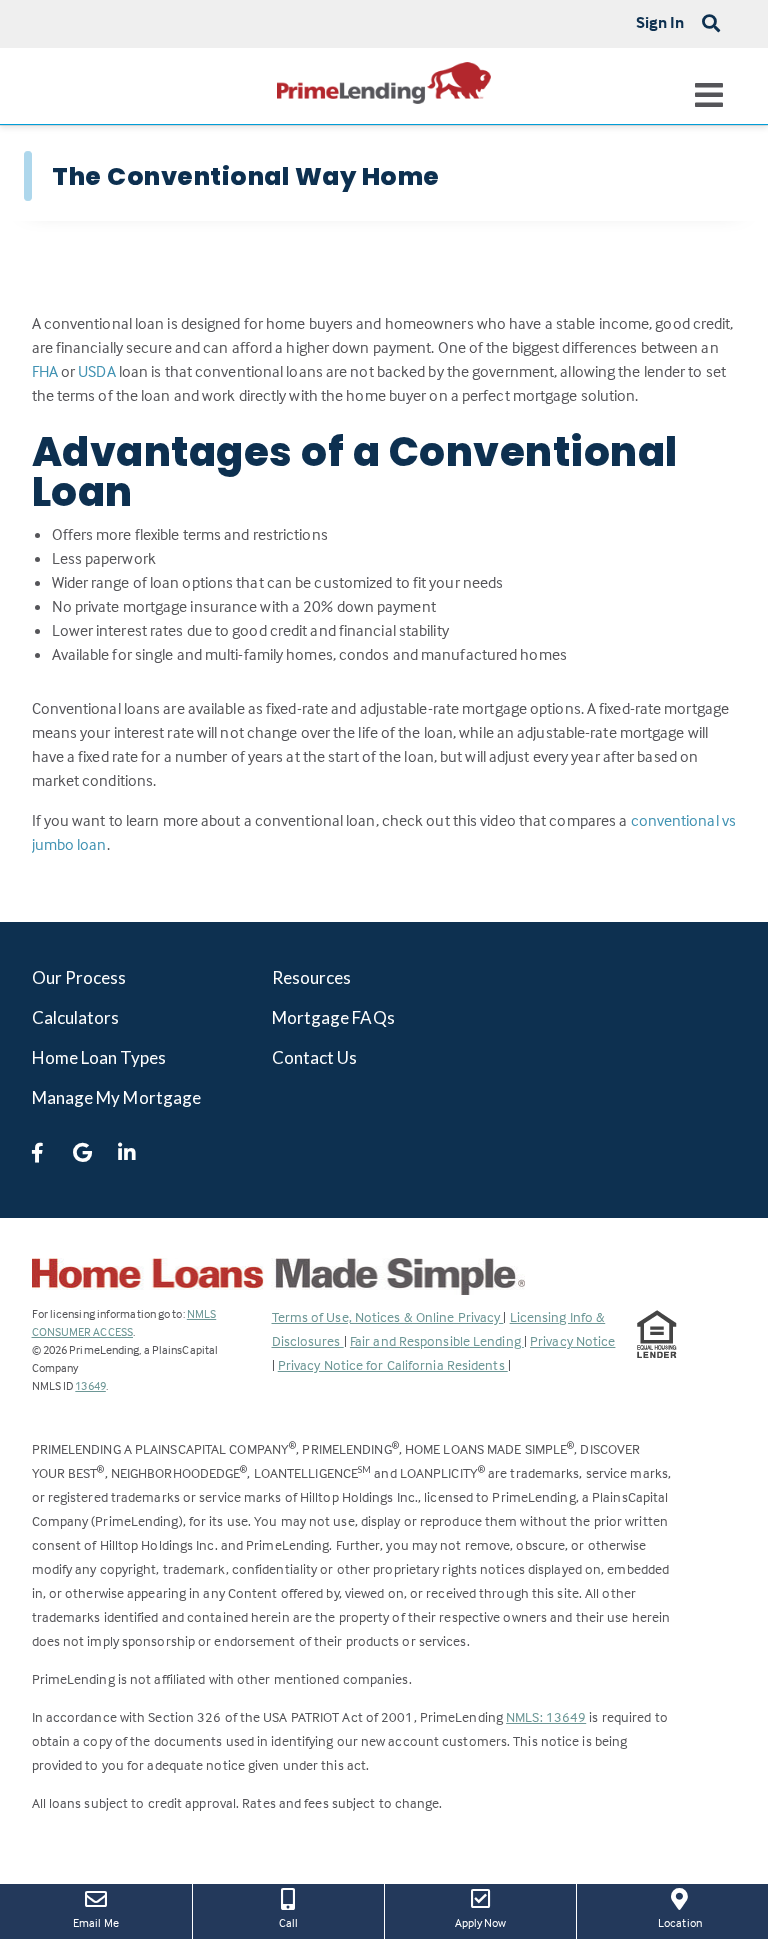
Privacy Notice (572, 1340)
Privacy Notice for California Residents (393, 1364)
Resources (312, 977)
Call (288, 1922)
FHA (45, 371)
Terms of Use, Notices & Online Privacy (388, 1316)
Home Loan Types (99, 1057)
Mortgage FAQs (333, 1017)
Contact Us (315, 1057)
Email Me (96, 1922)
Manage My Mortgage (117, 1097)
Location (694, 1922)
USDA (96, 371)
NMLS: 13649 (546, 1716)
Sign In (660, 22)
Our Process (79, 977)
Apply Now (495, 1922)
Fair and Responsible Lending (437, 1340)
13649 (90, 1385)
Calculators (76, 1017)
